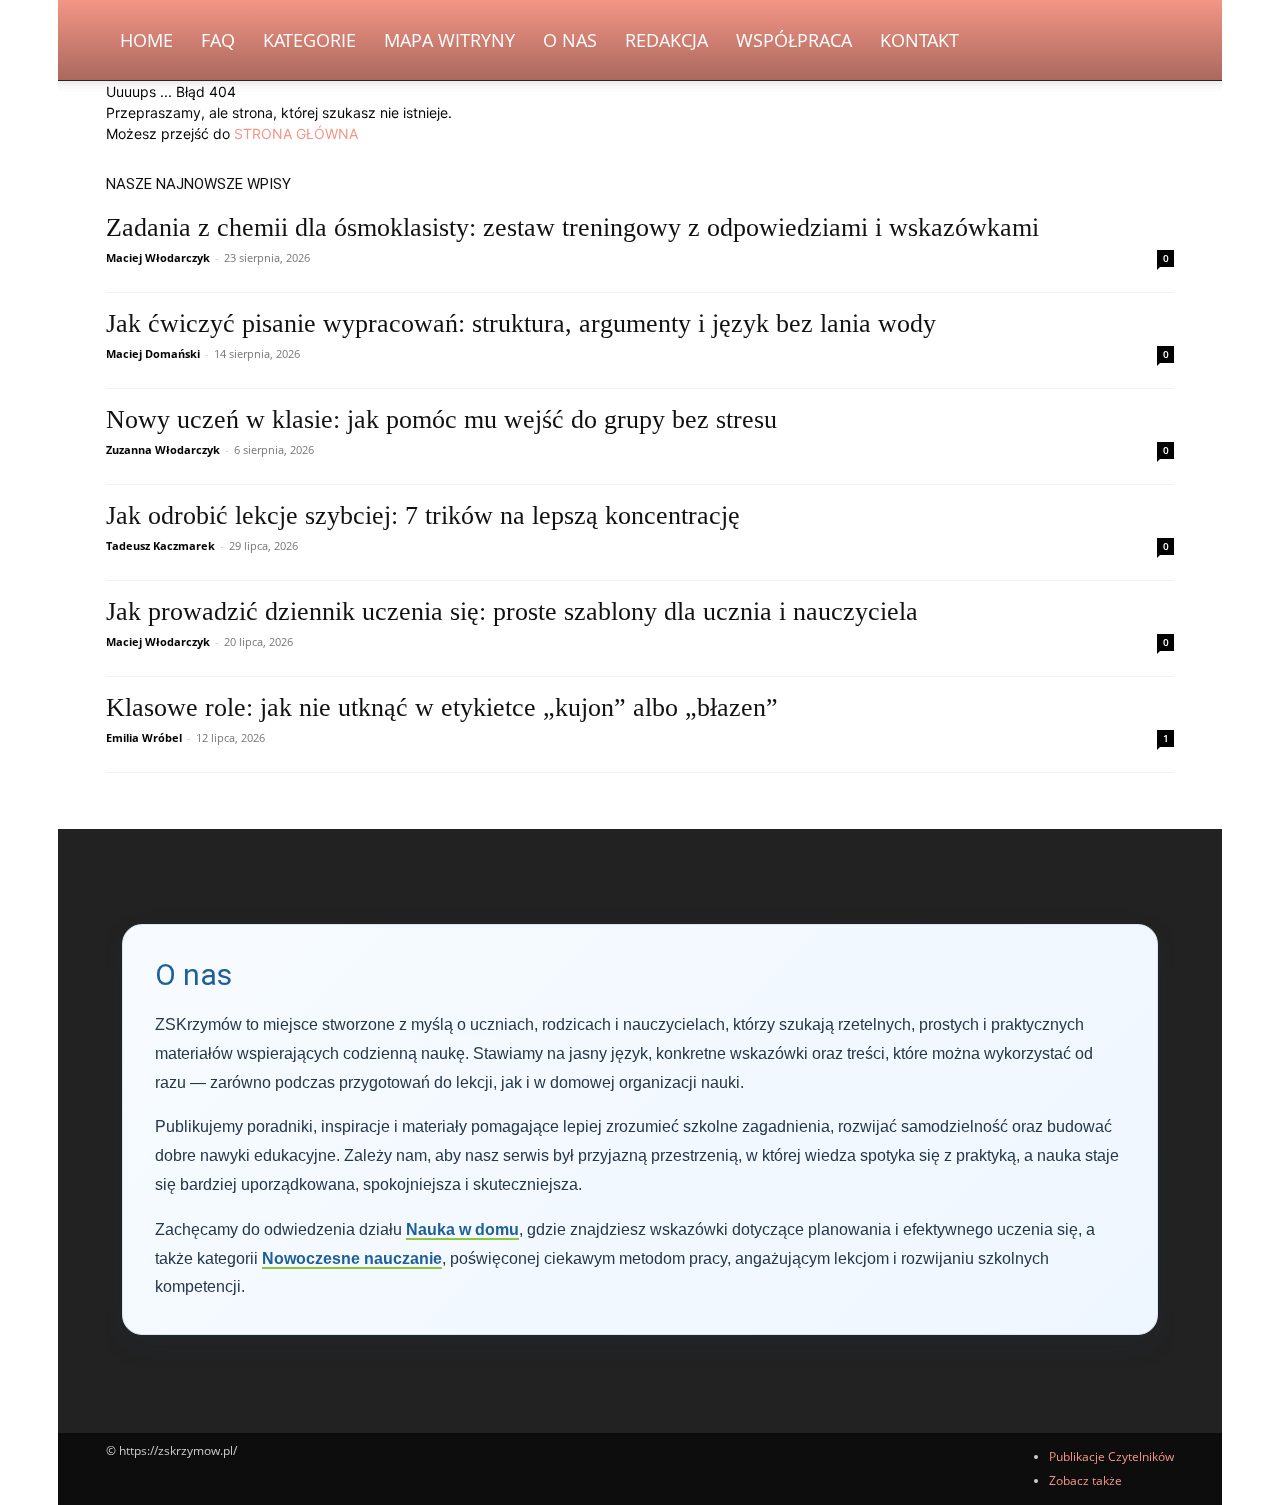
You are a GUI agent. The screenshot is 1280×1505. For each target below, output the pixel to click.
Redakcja (666, 40)
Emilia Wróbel (144, 737)
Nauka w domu (462, 1229)
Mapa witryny (449, 40)
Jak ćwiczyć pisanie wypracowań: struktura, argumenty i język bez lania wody (521, 323)
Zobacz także (1085, 1480)
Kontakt (919, 40)
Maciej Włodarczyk (158, 257)
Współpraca (794, 40)
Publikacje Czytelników (1111, 1456)
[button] (1150, 41)
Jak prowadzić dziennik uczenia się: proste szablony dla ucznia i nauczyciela (512, 611)
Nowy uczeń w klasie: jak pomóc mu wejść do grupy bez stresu (441, 419)
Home (146, 40)
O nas (570, 40)
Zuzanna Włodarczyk (163, 449)
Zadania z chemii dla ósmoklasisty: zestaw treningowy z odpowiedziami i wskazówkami (572, 227)
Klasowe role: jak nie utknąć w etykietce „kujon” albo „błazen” (442, 707)
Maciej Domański (153, 353)
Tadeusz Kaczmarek (160, 545)
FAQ (218, 40)
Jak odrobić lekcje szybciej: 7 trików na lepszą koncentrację (423, 515)
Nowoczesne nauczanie (352, 1258)
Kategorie (309, 40)
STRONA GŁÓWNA (296, 133)
